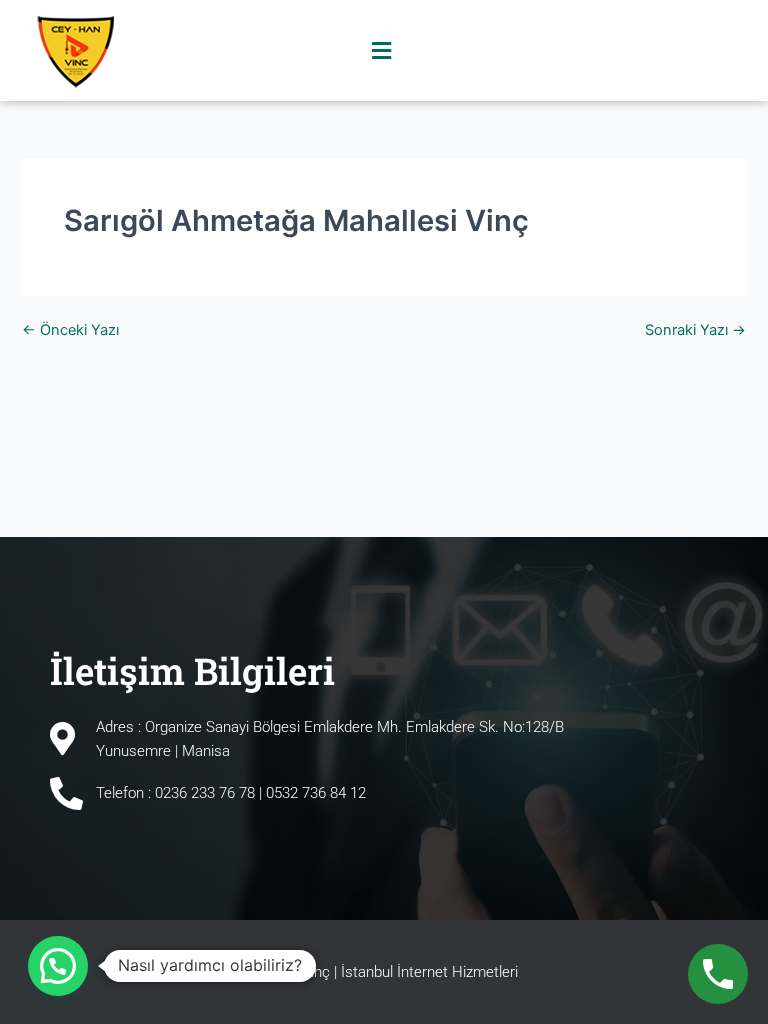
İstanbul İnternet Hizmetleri (429, 972)
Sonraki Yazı (695, 330)
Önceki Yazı (70, 330)
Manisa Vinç (290, 972)
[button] (382, 50)
